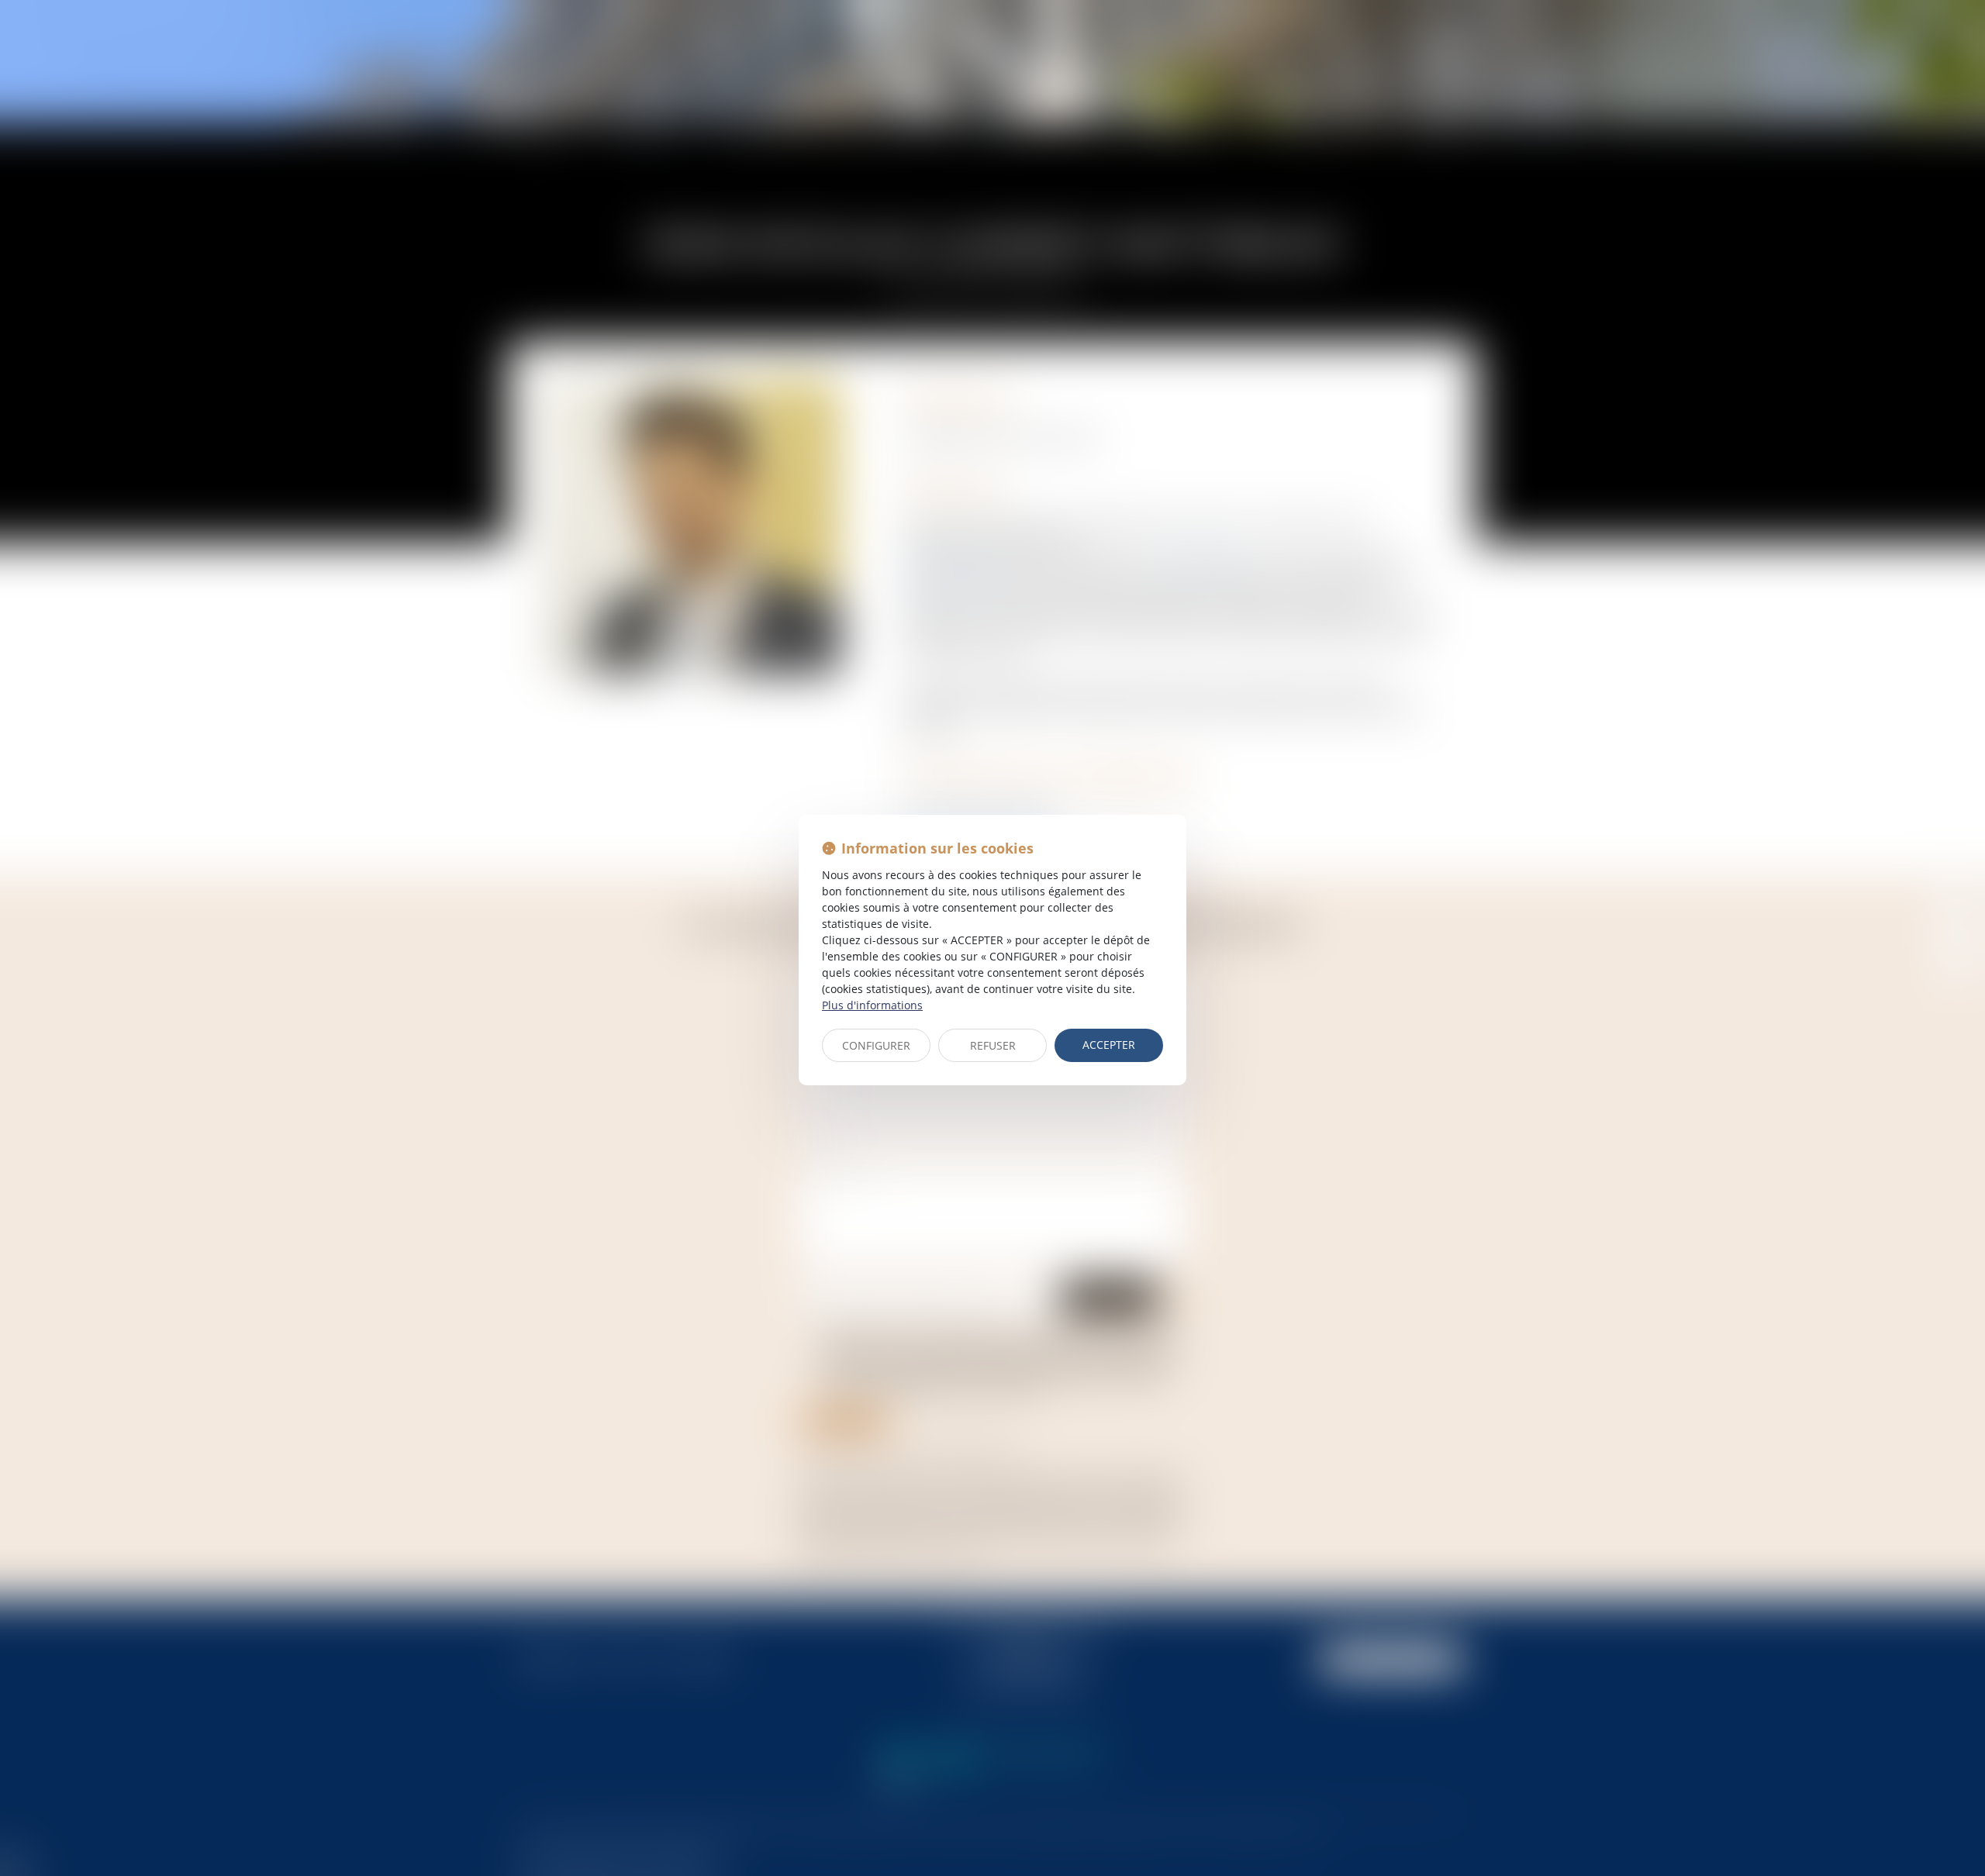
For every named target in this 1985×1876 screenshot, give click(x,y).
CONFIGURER (876, 1045)
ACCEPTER (1109, 1045)
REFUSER (993, 1045)
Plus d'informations (872, 1005)
